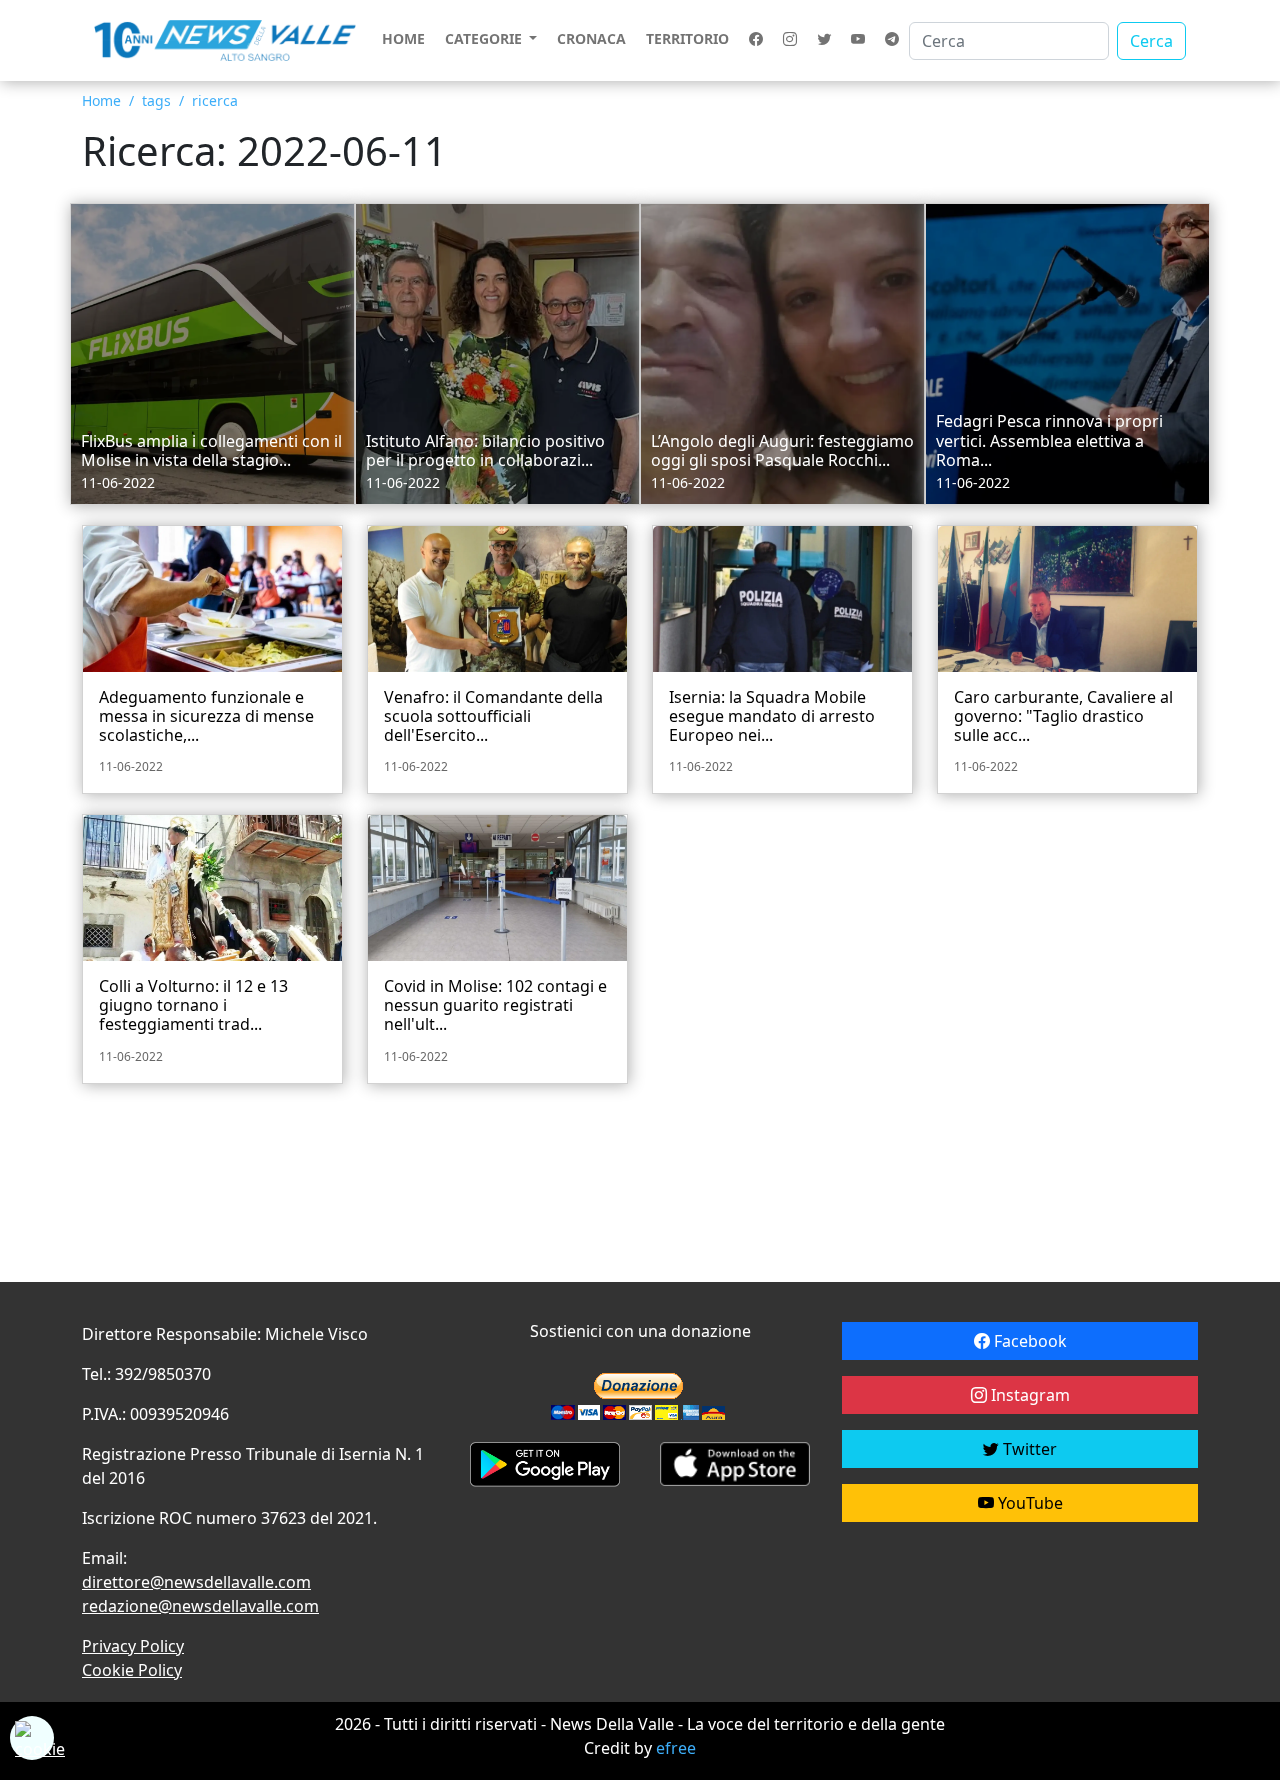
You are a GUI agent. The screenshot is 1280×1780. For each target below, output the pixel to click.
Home (403, 38)
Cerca (1151, 41)
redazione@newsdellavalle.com (200, 1606)
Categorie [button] (485, 38)
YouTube (1028, 1503)
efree (676, 1748)
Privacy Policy (133, 1646)
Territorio (687, 38)
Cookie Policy (132, 1670)
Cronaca (591, 38)
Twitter (1028, 1449)
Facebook (1028, 1341)
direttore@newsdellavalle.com (196, 1582)
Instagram (1028, 1395)
